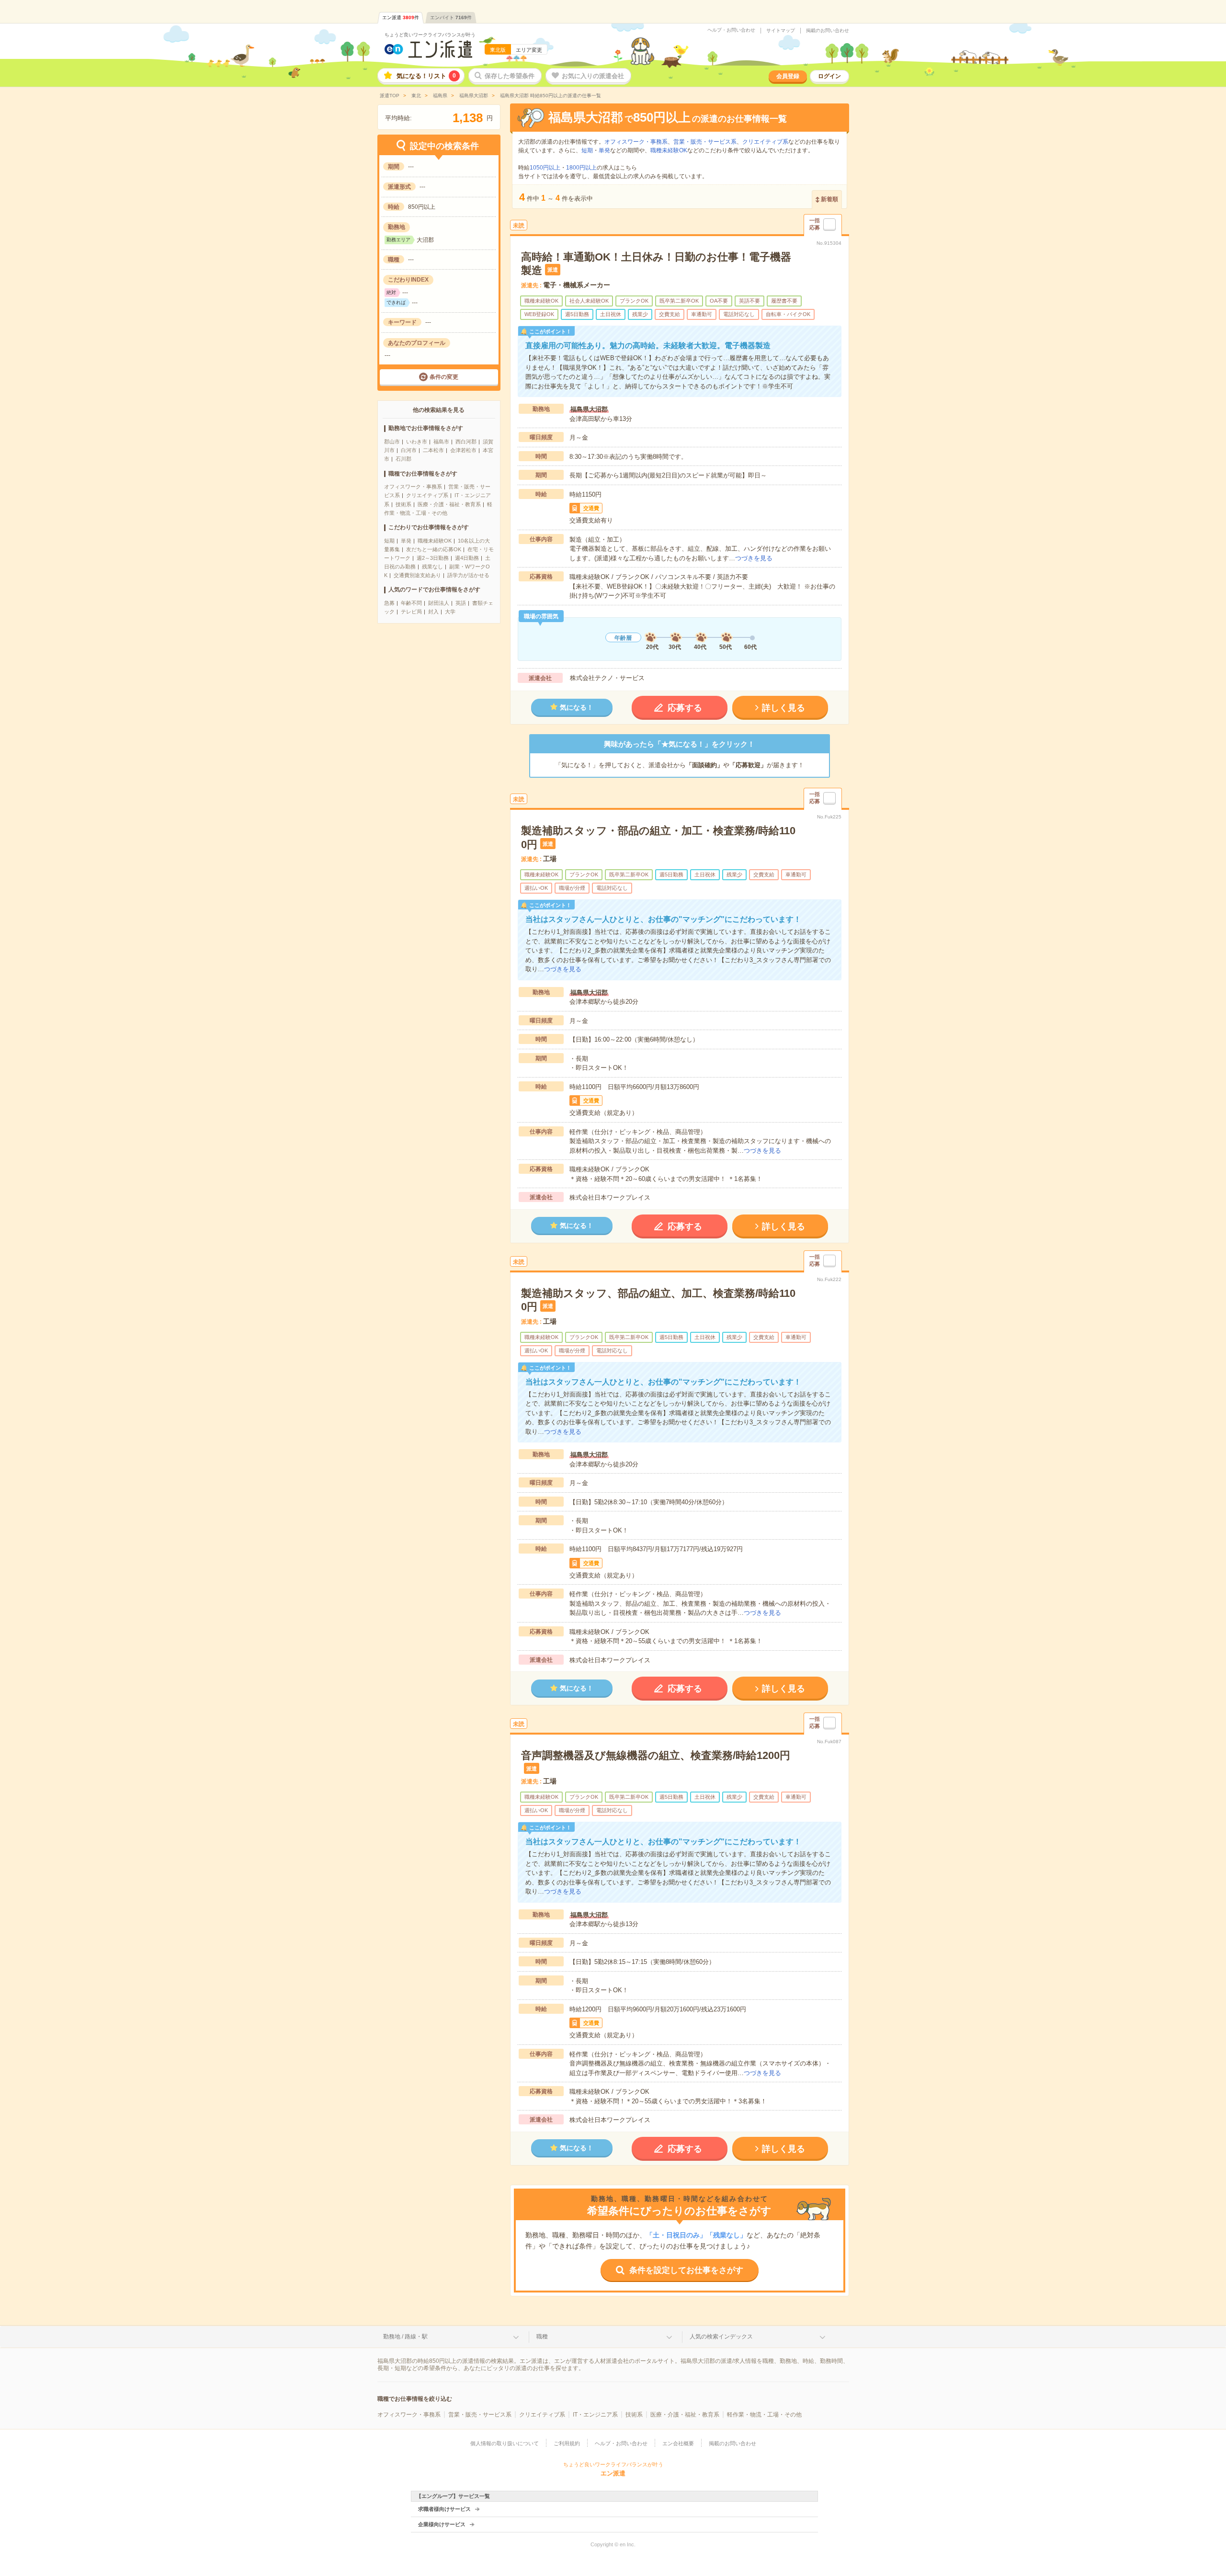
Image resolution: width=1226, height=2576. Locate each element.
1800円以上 (581, 168)
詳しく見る (783, 708)
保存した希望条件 (510, 76)
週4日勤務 (467, 558)
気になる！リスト (426, 76)
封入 (433, 612)
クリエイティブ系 (427, 495)
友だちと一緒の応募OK (434, 549)
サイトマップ (781, 31)
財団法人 (439, 603)
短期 (389, 541)
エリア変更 (529, 50)
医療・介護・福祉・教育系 (449, 504)
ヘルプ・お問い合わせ (731, 30)
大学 (450, 612)
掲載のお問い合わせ (828, 31)
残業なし (432, 567)
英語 (461, 603)
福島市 (441, 442)
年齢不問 (411, 603)
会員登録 (788, 76)
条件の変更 (444, 377)
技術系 (403, 504)
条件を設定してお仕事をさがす (686, 2270)
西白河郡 (466, 442)
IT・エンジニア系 (595, 2415)
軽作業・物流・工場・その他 (764, 2415)
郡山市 (392, 442)
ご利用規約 (567, 2443)
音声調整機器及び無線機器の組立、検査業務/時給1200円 (656, 1755)
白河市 (409, 450)
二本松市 (433, 450)
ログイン (829, 76)
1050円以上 (545, 168)
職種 (542, 2337)
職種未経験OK (435, 541)
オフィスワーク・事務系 (413, 487)
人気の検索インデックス (721, 2337)
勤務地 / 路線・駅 (405, 2337)
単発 (406, 541)
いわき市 (417, 442)
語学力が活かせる (468, 575)
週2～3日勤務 (433, 558)
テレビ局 (411, 612)
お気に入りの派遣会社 (593, 76)
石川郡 (403, 459)
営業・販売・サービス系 (705, 142)
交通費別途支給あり (417, 575)
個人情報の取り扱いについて (505, 2443)
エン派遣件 (401, 17)
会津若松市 (463, 450)
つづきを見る (754, 558)
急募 (389, 603)
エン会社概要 (678, 2443)
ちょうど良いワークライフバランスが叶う (430, 35)
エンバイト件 (451, 17)
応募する (685, 708)
